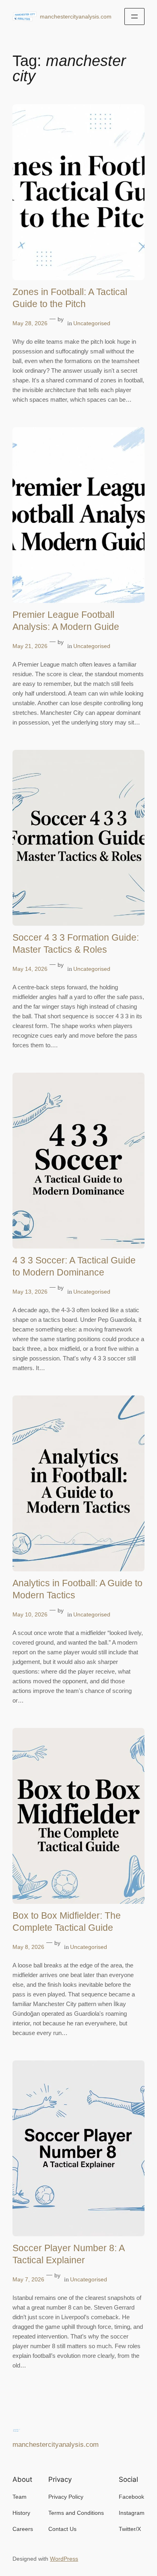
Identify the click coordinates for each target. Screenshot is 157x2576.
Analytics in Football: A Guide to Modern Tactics (77, 1589)
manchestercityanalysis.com (76, 17)
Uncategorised (92, 323)
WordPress (64, 2559)
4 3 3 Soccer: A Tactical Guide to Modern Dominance (74, 1266)
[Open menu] (134, 17)
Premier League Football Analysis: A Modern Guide (66, 621)
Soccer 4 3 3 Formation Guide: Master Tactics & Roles (76, 943)
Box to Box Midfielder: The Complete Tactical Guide (67, 1922)
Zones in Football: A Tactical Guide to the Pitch (70, 298)
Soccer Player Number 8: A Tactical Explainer (68, 2254)
